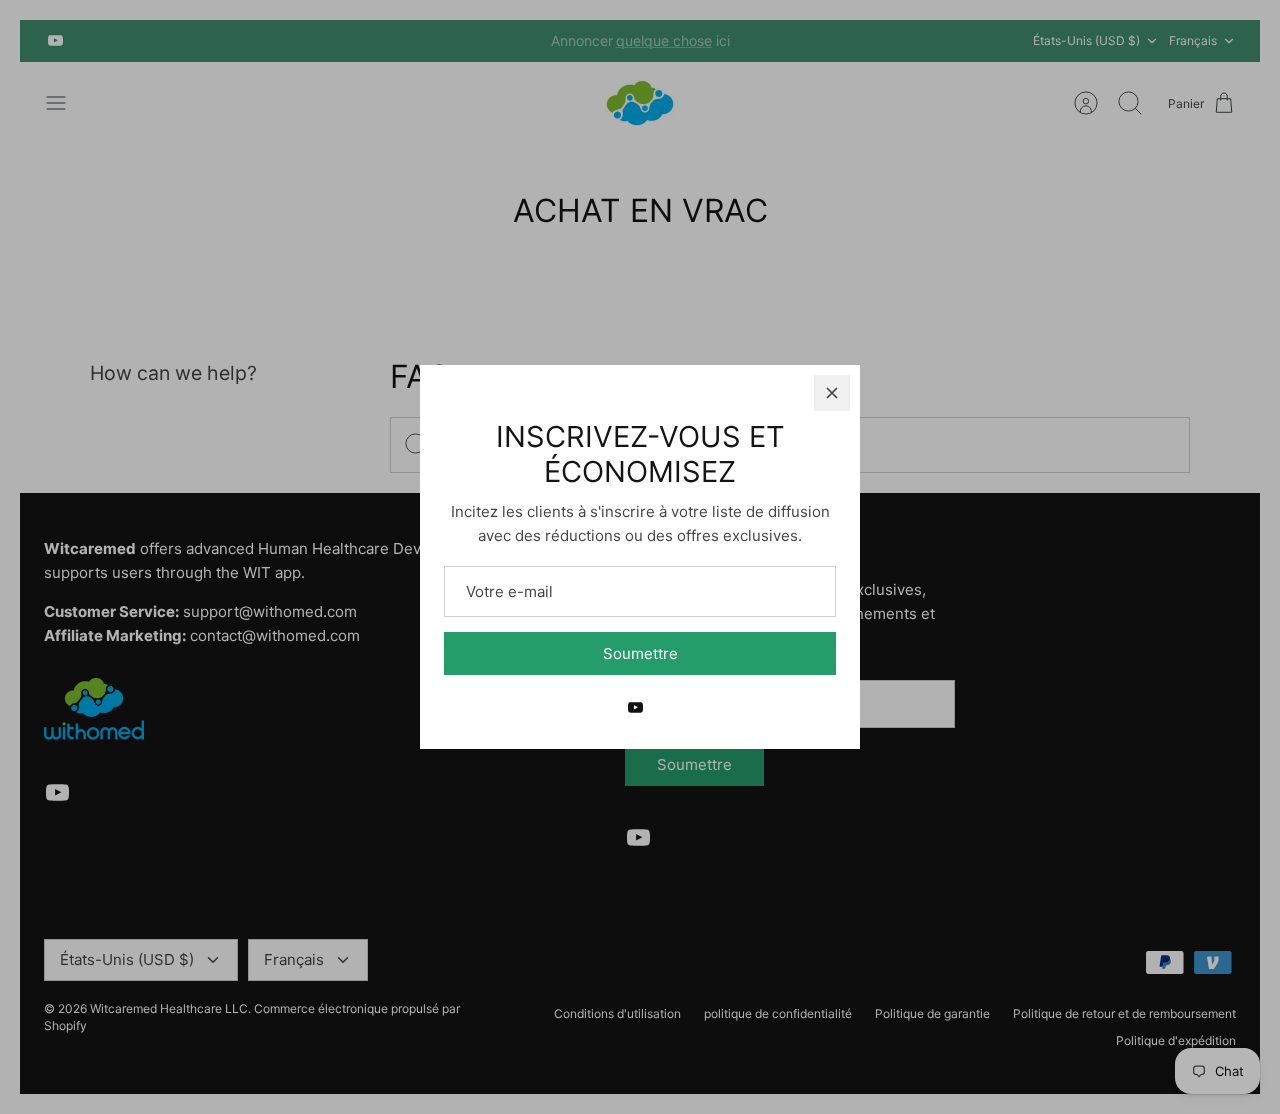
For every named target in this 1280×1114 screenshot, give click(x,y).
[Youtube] (635, 707)
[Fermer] (832, 393)
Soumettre (640, 653)
